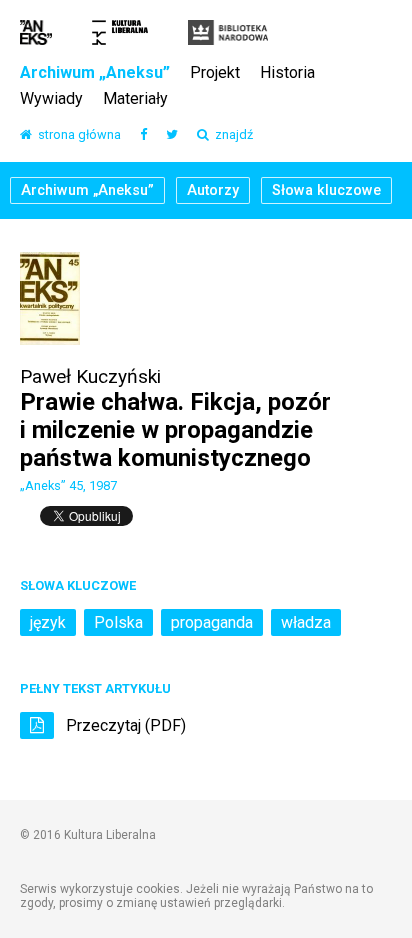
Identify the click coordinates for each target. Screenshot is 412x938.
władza (306, 622)
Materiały (135, 99)
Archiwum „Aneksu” (95, 73)
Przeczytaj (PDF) (124, 725)
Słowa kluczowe (326, 190)
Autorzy (213, 190)
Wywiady (51, 99)
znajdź (231, 135)
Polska (118, 622)
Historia (287, 73)
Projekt (215, 73)
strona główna (76, 135)
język (48, 622)
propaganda (212, 622)
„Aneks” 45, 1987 (68, 485)
